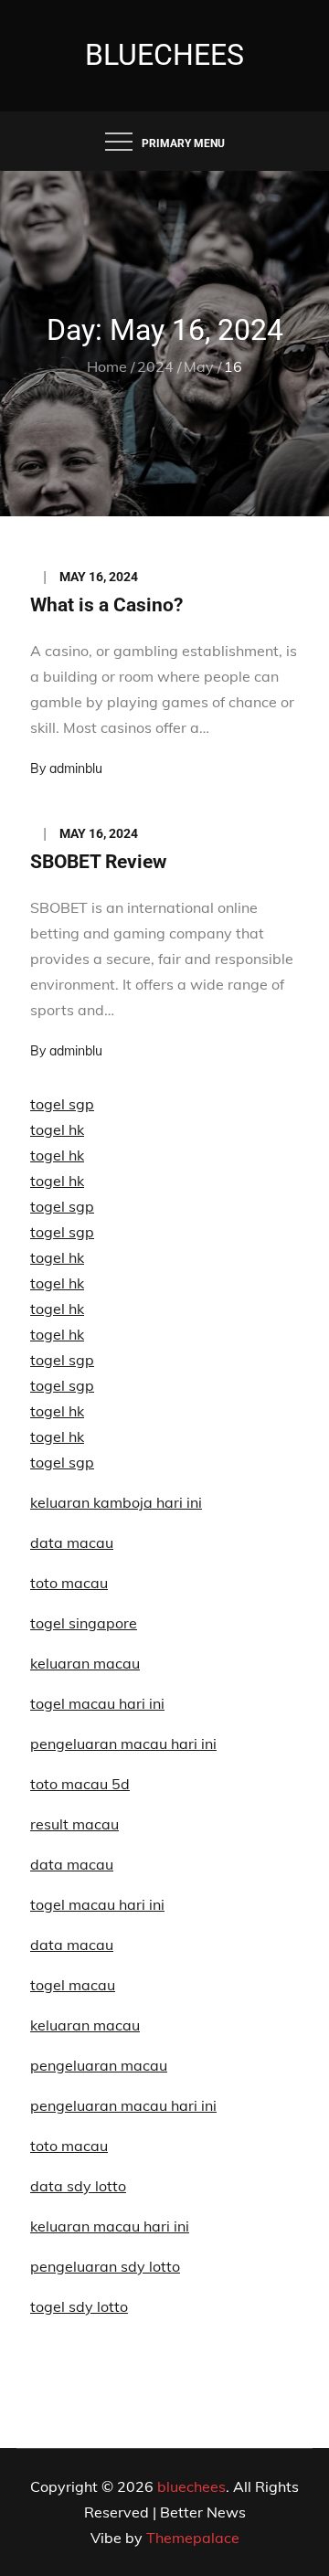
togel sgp (62, 1104)
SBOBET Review (98, 862)
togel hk (57, 1129)
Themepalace (193, 2538)
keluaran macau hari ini (110, 2226)
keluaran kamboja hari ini (116, 1502)
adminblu (76, 769)
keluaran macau (85, 2025)
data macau (72, 1542)
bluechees (164, 55)
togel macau (73, 1985)
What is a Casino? (106, 605)
